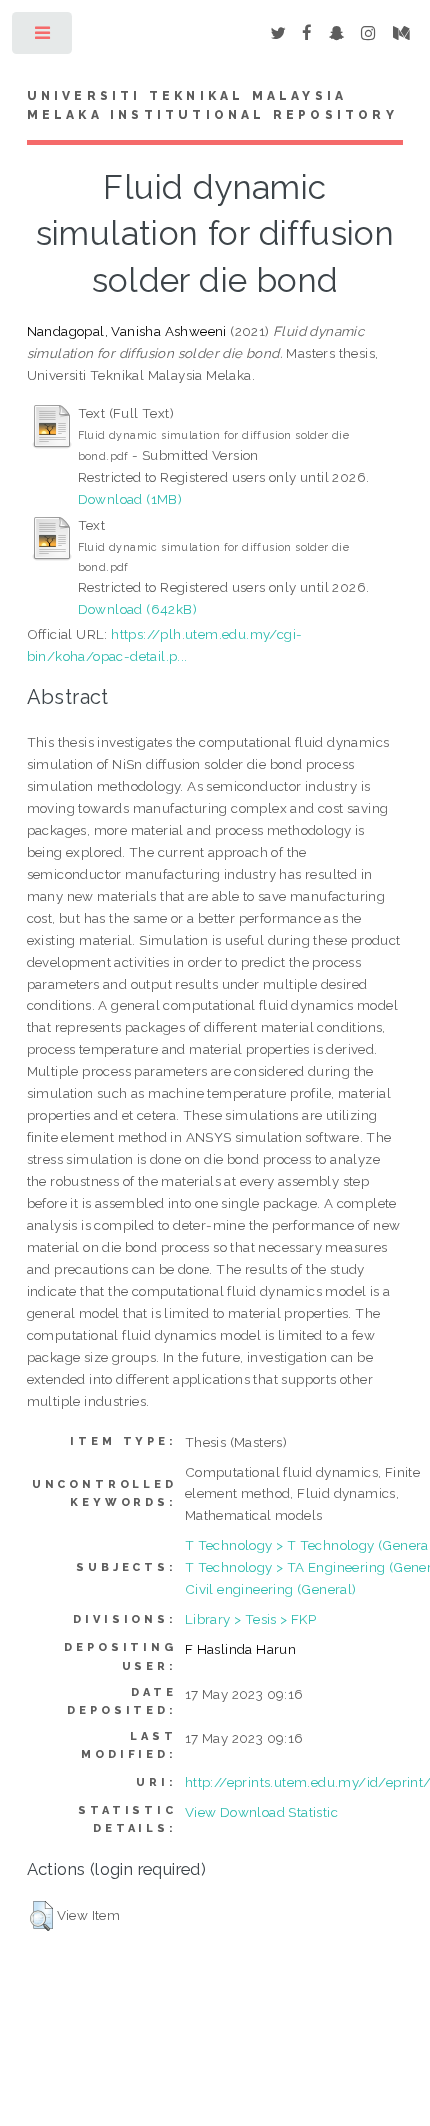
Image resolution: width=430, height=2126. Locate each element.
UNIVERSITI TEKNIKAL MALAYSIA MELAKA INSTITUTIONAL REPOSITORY (212, 106)
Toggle (43, 37)
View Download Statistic (261, 1812)
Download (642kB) (137, 609)
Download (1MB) (130, 499)
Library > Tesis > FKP (250, 1619)
